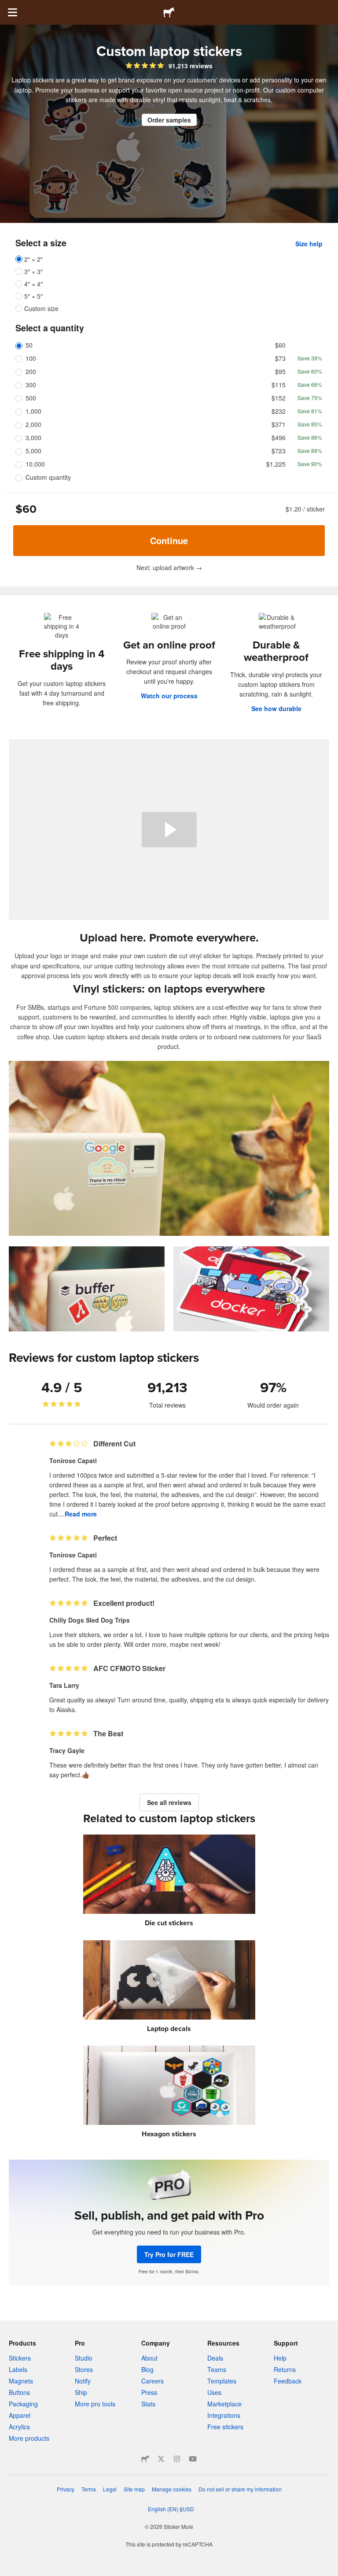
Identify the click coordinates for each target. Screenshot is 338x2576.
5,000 (33, 451)
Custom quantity (48, 477)
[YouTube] (193, 2459)
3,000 (33, 437)
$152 (279, 398)
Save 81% (310, 411)
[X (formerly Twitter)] (161, 2459)
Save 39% (310, 358)
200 (31, 371)
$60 (280, 345)
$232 (279, 411)
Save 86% (310, 437)
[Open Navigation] (12, 12)
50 (29, 345)
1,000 (33, 411)
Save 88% (310, 450)
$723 (279, 451)
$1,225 (276, 464)
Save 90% (310, 464)
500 (31, 398)
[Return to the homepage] (169, 12)
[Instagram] (177, 2459)
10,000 (35, 464)
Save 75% (310, 398)
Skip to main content (7, 7)
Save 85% (310, 424)
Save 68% (310, 384)
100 (31, 358)
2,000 (33, 424)
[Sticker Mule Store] (145, 2459)
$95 (280, 371)
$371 (279, 424)
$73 (280, 358)
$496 (279, 437)
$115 (279, 385)
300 (31, 385)
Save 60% (310, 371)
